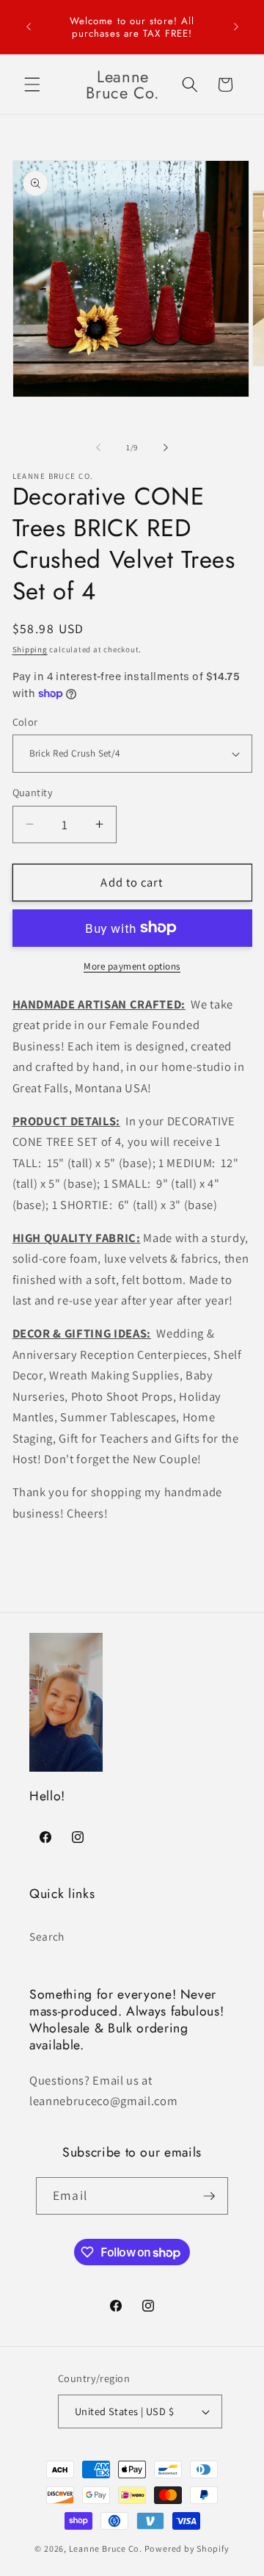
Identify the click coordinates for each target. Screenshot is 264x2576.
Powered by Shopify (187, 2548)
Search (47, 1936)
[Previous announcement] (29, 27)
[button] (32, 84)
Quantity (33, 792)
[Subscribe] (209, 2196)
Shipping (30, 649)
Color (25, 722)
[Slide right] (166, 447)
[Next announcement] (236, 27)
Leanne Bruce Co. (106, 2548)
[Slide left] (98, 447)
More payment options (132, 966)
